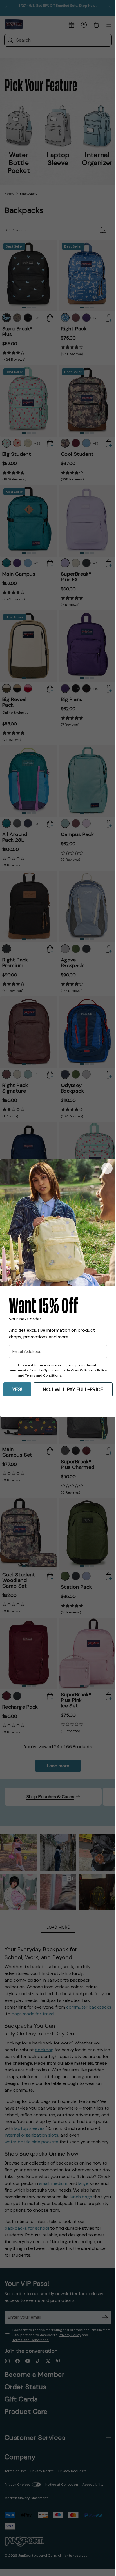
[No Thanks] (107, 1168)
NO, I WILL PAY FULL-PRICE (73, 1389)
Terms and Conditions (43, 1375)
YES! (17, 1389)
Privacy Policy (96, 1370)
